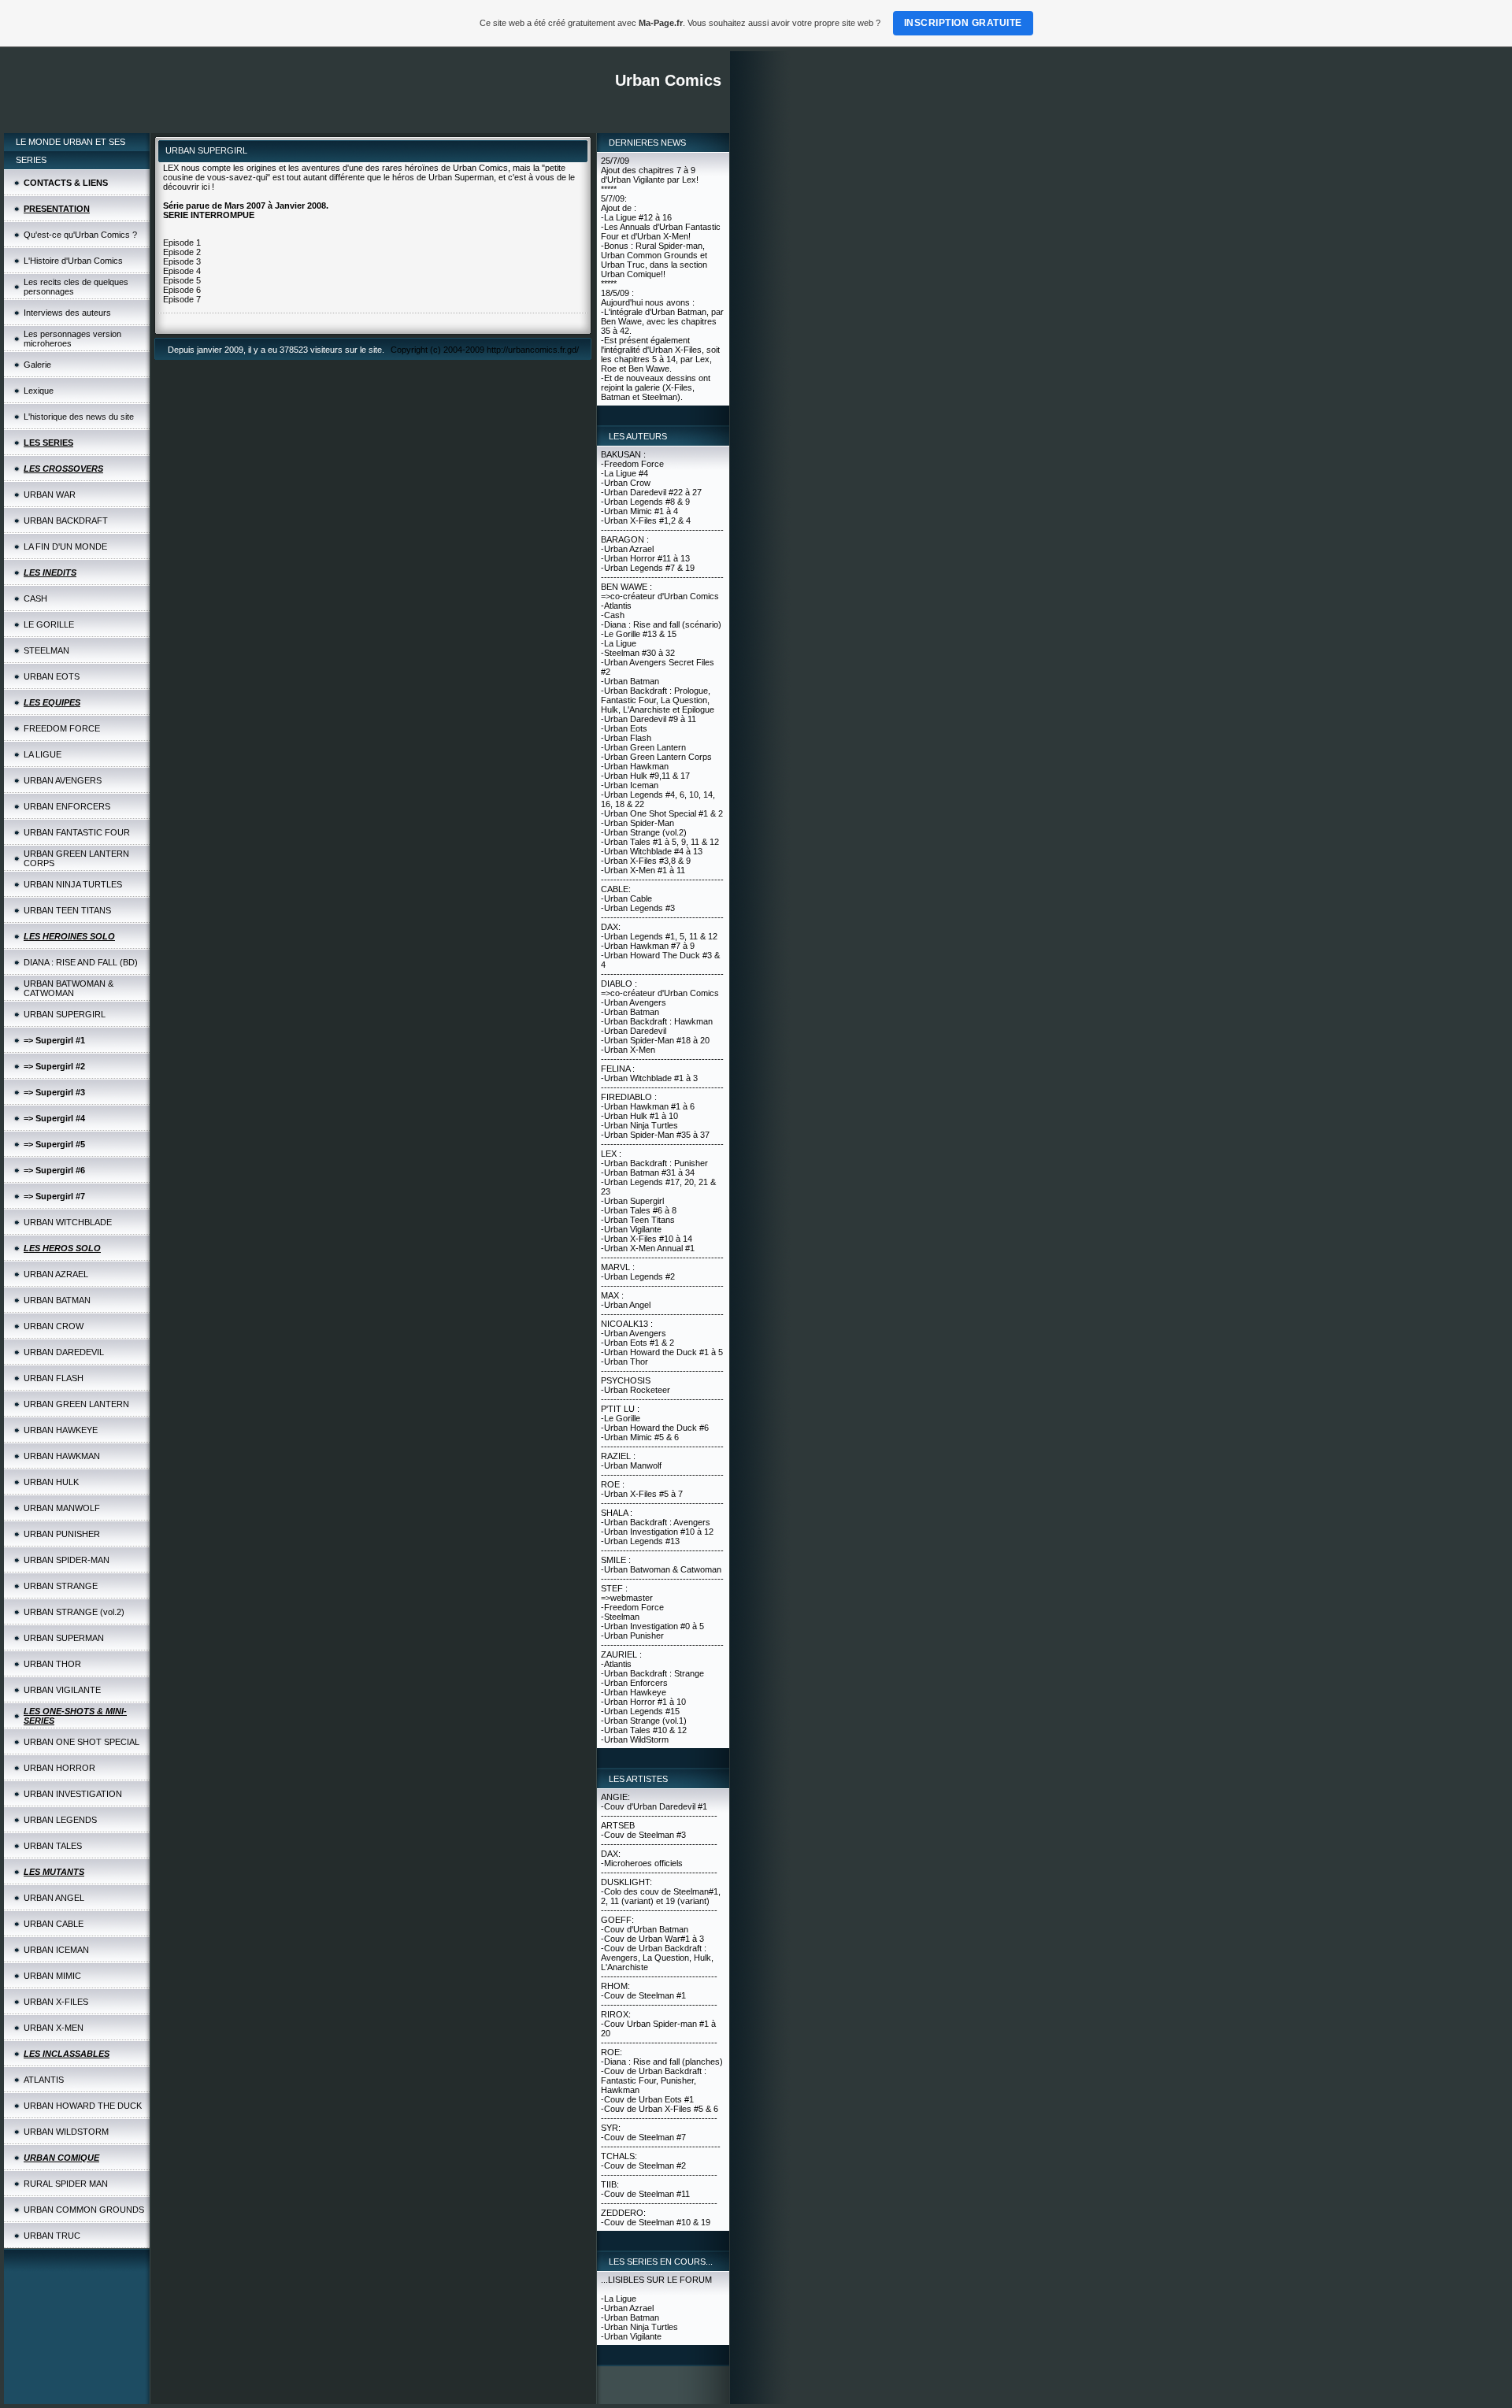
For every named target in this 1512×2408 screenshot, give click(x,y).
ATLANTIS (44, 2080)
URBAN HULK (51, 1482)
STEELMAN (46, 650)
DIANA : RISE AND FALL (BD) (81, 962)
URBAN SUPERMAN (64, 1638)
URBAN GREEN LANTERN (76, 1404)
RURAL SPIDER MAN (66, 2184)
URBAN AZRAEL (56, 1274)
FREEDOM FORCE (62, 728)
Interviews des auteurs (67, 313)
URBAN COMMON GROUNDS (84, 2210)
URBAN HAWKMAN (62, 1456)
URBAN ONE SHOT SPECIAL (82, 1742)
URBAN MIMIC (52, 1976)
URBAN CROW (54, 1326)
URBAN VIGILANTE (62, 1690)
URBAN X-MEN (54, 2028)
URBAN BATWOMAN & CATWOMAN (69, 988)
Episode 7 (182, 299)
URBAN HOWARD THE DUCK (83, 2106)
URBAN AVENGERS (63, 780)
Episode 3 (182, 261)
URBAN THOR (52, 1664)
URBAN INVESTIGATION (73, 1794)
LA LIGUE (43, 754)
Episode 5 (182, 280)
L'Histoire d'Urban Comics (73, 261)
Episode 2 (182, 252)
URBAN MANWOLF (62, 1508)
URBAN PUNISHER (62, 1534)
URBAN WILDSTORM (66, 2132)
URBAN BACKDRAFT (66, 520)
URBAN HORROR (59, 1768)
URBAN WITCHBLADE (68, 1222)
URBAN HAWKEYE (61, 1430)
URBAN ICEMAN (56, 1950)
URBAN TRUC (52, 2236)
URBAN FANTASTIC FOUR (77, 832)
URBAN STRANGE (61, 1586)
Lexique (39, 391)
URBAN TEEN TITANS (67, 910)
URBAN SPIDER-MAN (67, 1560)
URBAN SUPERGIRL (65, 1014)
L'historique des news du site (79, 417)
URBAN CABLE (54, 1924)
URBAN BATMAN (57, 1300)
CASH (35, 598)
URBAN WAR (50, 495)
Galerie (37, 365)
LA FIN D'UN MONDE (65, 546)
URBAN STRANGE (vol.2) (74, 1612)
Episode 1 (182, 243)
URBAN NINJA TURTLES (73, 884)
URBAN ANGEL (54, 1898)
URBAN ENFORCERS (67, 806)
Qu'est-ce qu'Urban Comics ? (80, 235)
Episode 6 (182, 290)
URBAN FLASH (54, 1378)
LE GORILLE (49, 624)
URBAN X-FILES (56, 2002)
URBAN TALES (53, 1846)
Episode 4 (182, 271)
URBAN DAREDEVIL (64, 1352)
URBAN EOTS (52, 676)
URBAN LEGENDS (60, 1820)
